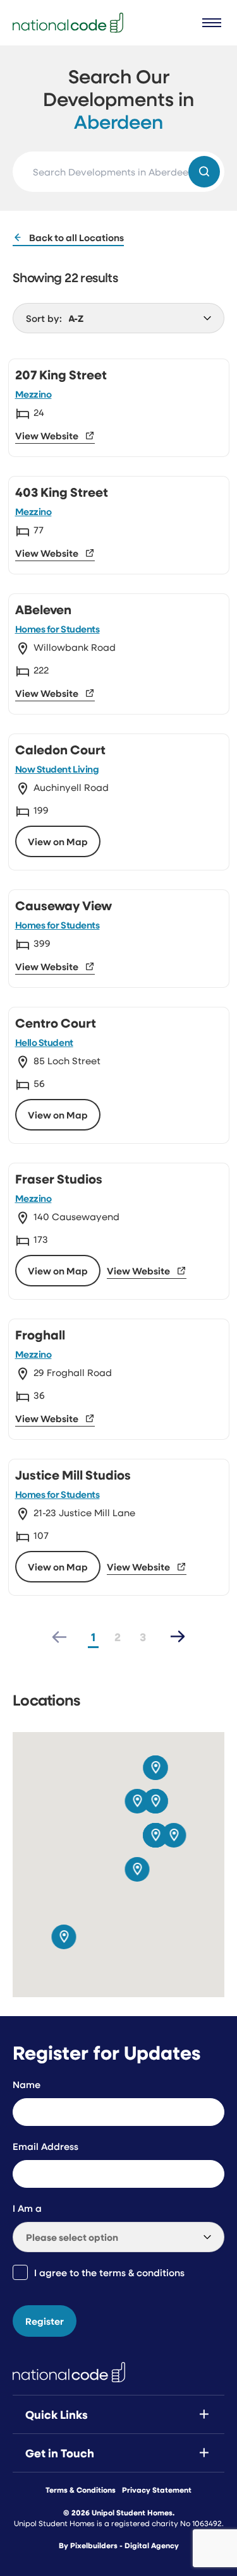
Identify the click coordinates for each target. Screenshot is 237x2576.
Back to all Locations (76, 237)
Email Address (46, 2146)
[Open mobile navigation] (212, 23)
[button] (137, 1869)
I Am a (27, 2208)
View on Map (58, 841)
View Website (47, 436)
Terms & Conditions (81, 2490)
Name (27, 2084)
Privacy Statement (157, 2490)
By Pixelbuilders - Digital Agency (119, 2546)
